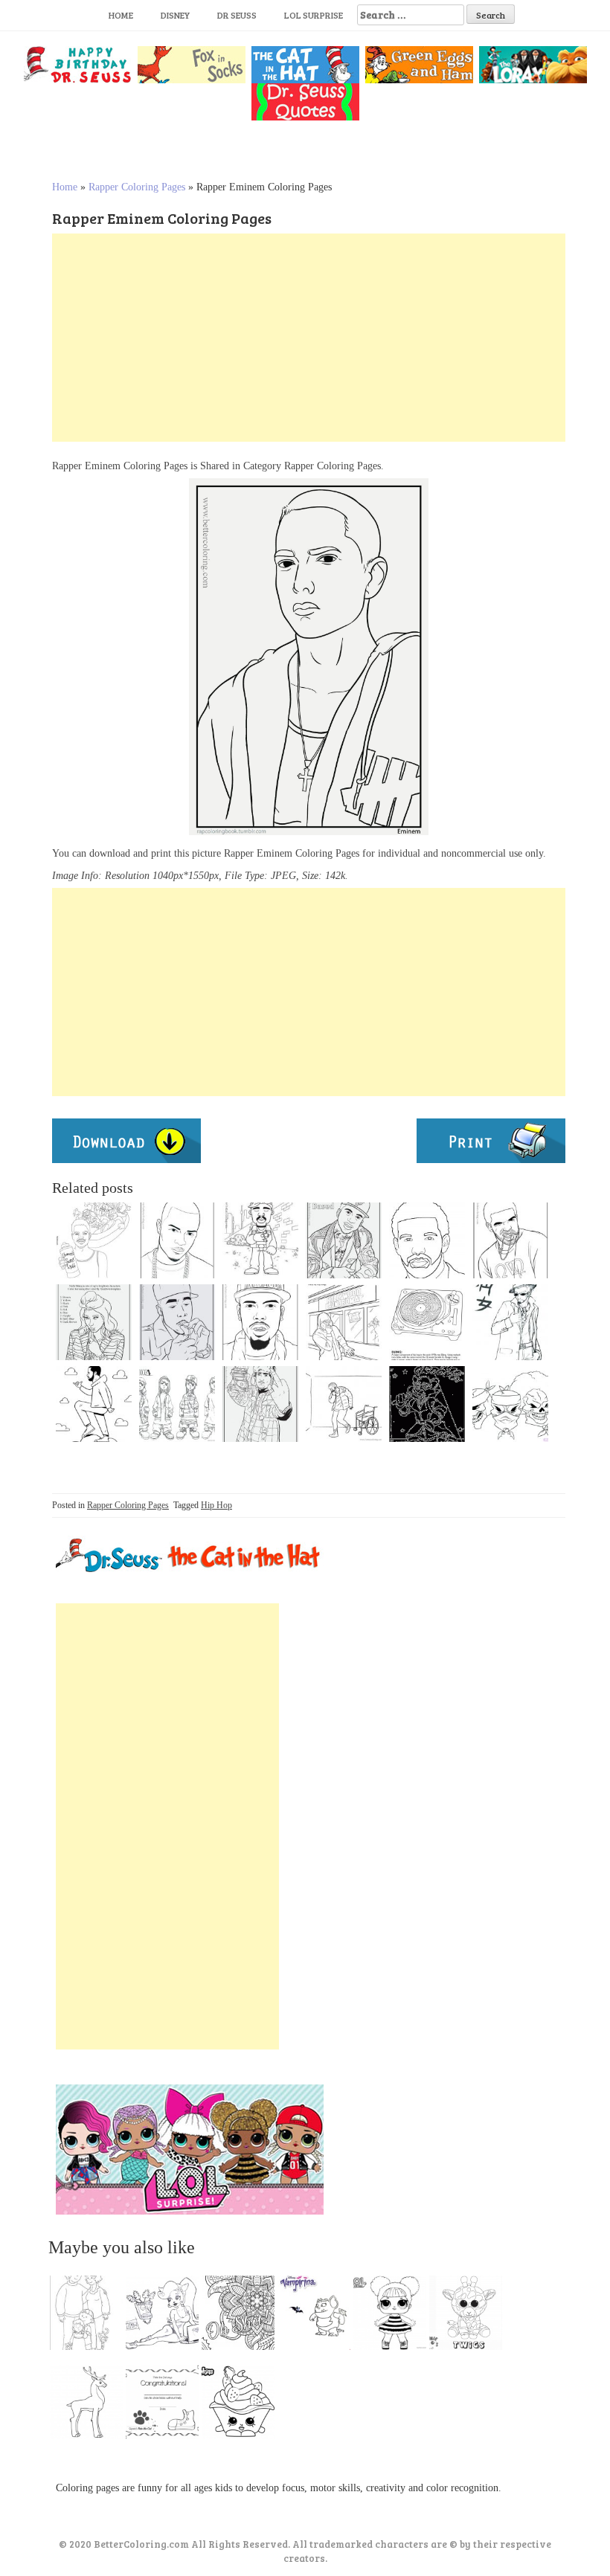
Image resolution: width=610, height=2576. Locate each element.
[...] (91, 2316)
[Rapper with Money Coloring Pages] (260, 1404)
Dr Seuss (237, 15)
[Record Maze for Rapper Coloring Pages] (427, 1322)
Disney (175, 15)
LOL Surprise (314, 15)
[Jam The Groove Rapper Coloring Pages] (427, 1404)
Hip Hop (216, 1505)
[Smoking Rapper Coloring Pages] (177, 1322)
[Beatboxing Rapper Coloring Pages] (344, 1322)
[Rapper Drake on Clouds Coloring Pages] (94, 1404)
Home (121, 15)
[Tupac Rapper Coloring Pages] (260, 1322)
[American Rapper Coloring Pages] (177, 1240)
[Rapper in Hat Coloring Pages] (510, 1322)
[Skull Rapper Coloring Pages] (510, 1404)
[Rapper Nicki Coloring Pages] (94, 1322)
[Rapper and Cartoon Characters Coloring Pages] (94, 1240)
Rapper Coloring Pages (137, 187)
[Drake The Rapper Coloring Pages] (427, 1240)
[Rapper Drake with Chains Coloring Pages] (510, 1240)
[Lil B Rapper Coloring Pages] (344, 1240)
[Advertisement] (309, 338)
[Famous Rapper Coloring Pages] (344, 1404)
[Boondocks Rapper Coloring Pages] (177, 1404)
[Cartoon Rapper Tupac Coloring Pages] (260, 1240)
